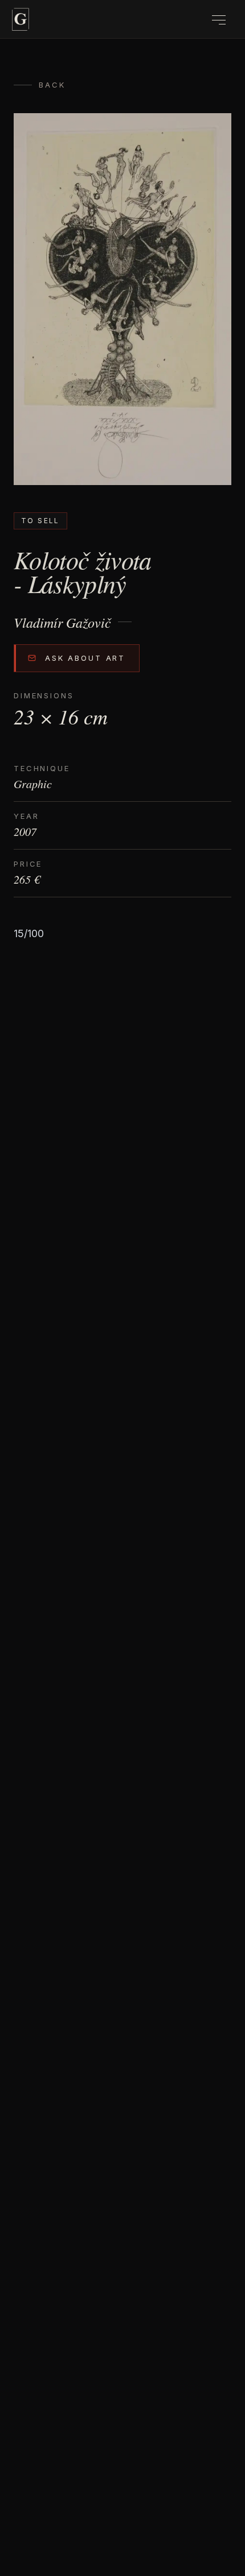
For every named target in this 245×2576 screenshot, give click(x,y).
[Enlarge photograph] (122, 299)
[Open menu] (219, 20)
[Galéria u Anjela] (21, 19)
